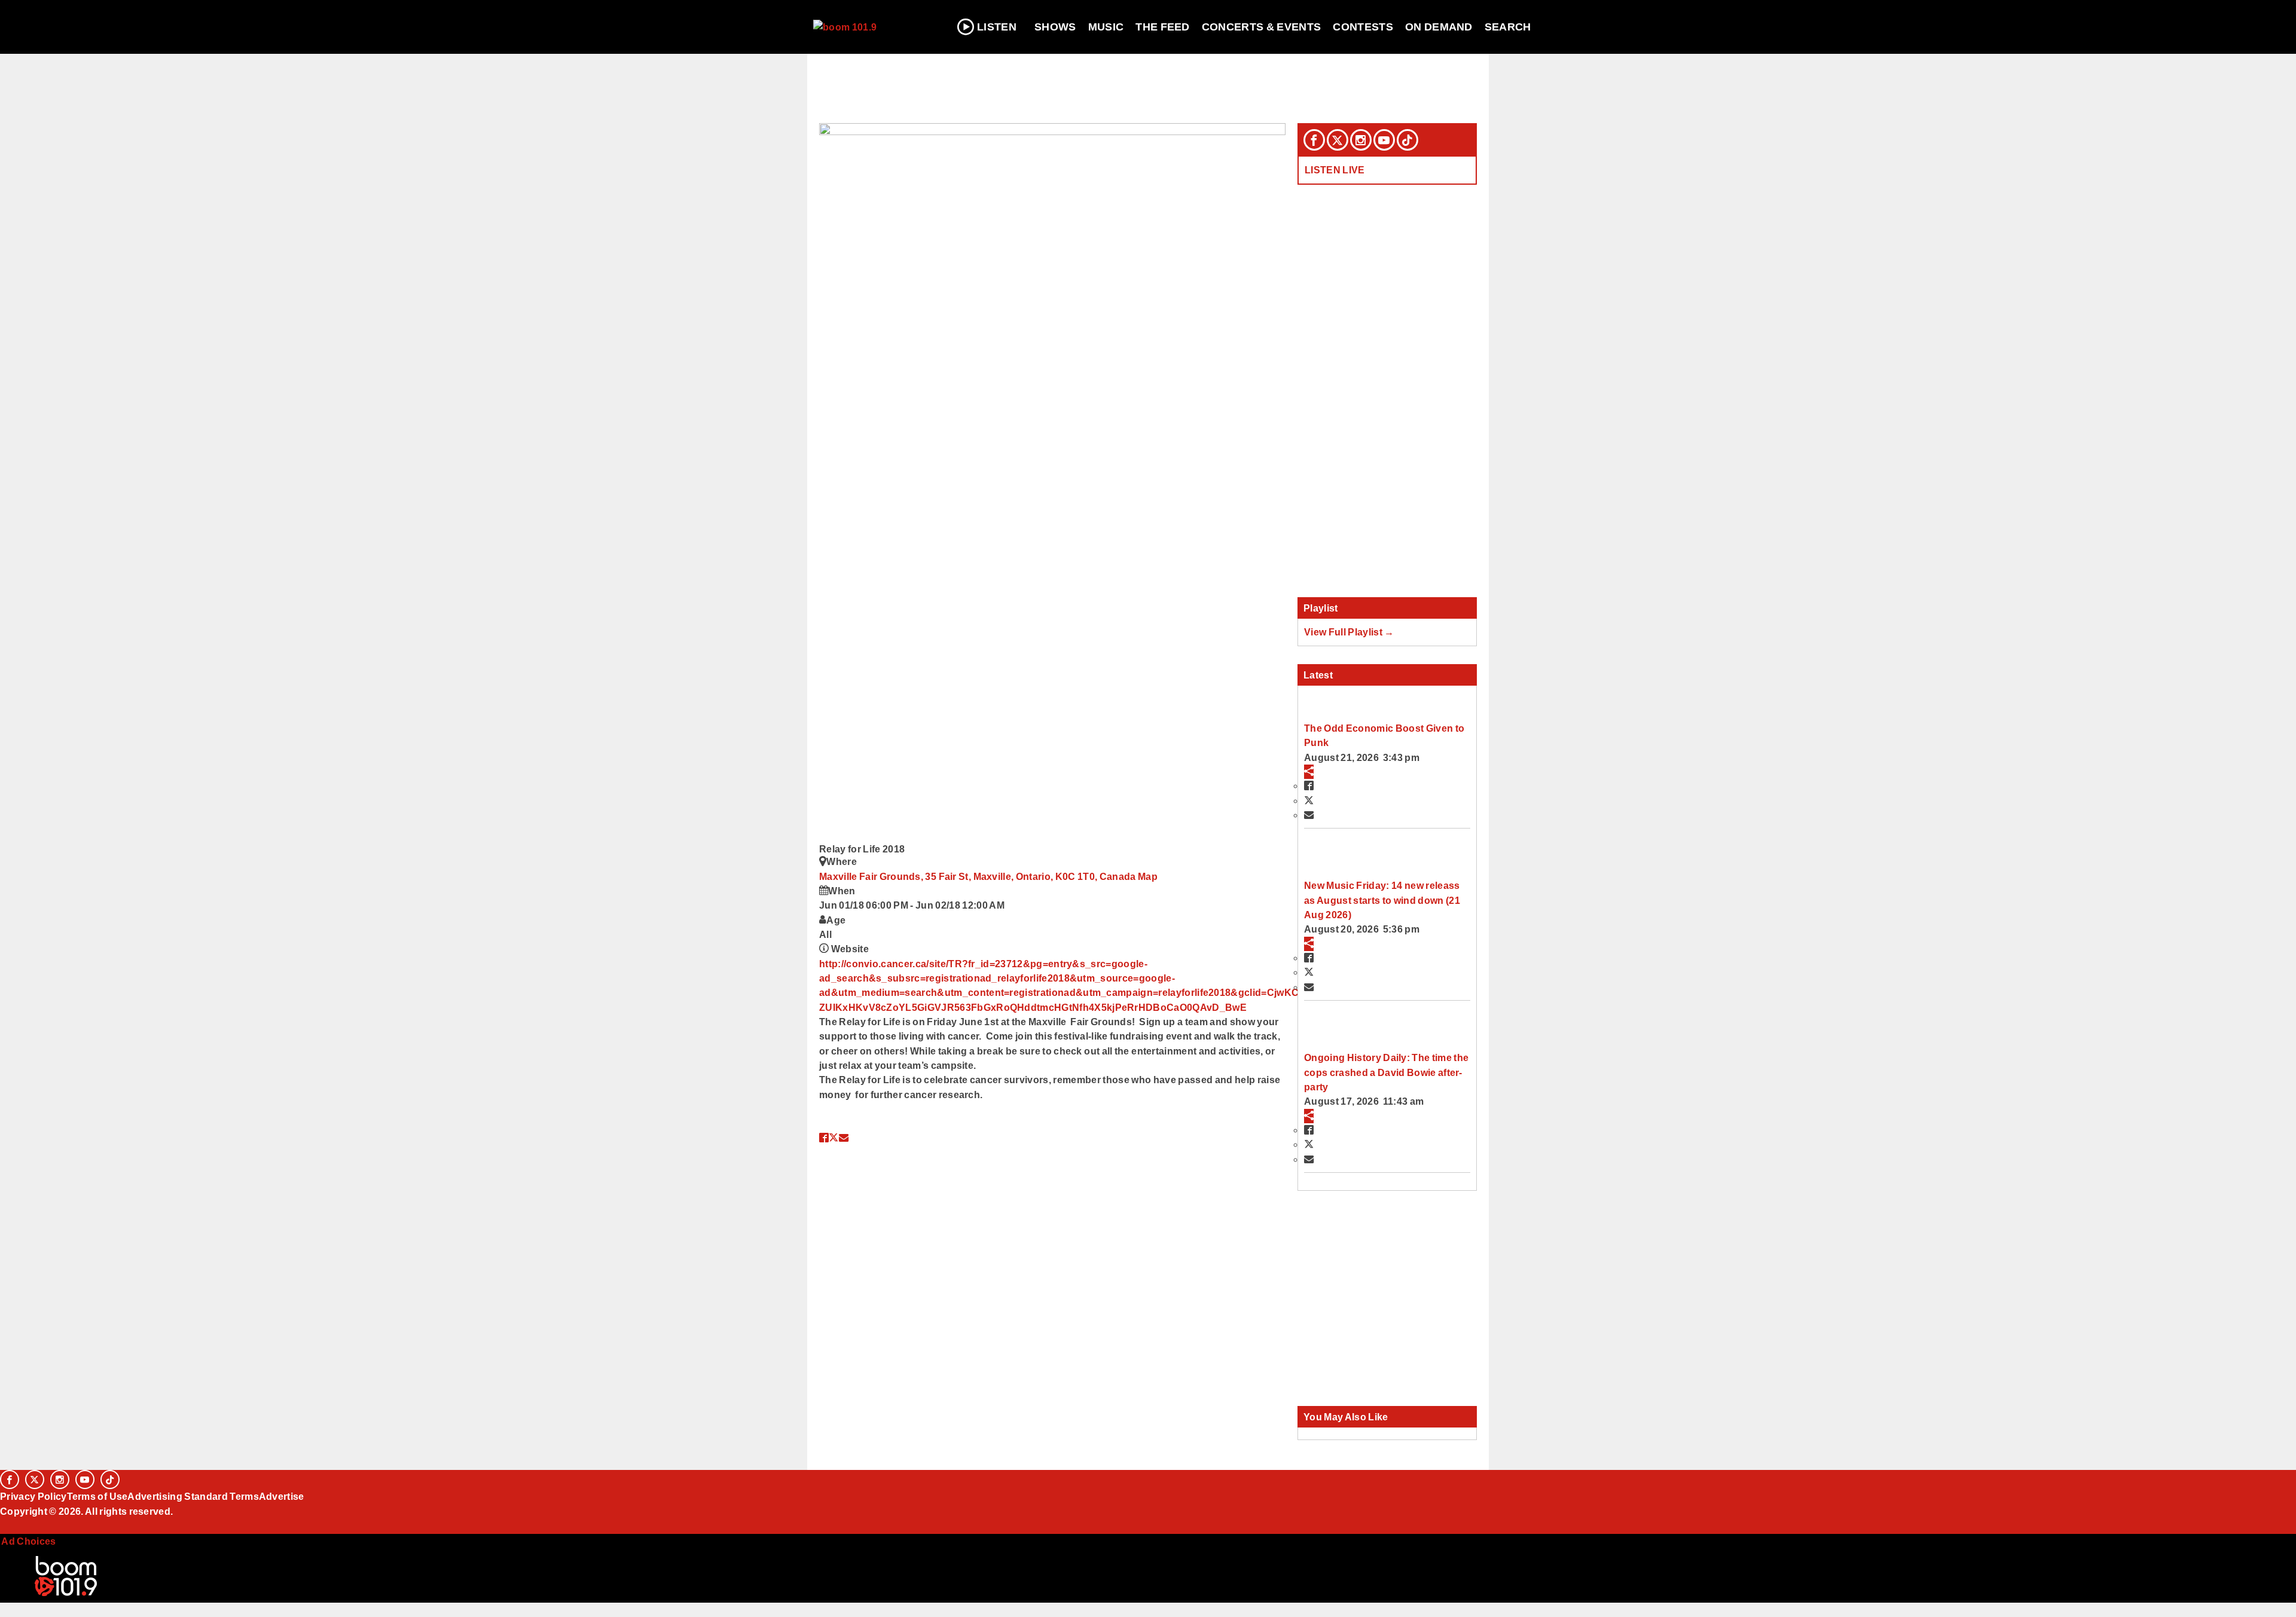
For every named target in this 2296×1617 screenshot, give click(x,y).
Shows (1055, 27)
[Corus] (6, 1524)
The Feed (1163, 27)
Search (1508, 27)
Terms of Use (97, 1496)
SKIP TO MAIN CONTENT (258, 19)
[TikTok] (1407, 140)
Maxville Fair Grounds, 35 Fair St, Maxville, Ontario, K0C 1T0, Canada (978, 876)
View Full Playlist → (1349, 632)
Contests (1363, 27)
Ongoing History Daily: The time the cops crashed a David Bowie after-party (1386, 1072)
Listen (997, 27)
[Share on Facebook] (824, 1138)
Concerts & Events (1262, 27)
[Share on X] (833, 1138)
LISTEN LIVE (1335, 170)
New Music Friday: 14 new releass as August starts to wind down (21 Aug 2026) (1382, 900)
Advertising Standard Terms (193, 1496)
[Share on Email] (844, 1138)
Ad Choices (28, 1541)
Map (1148, 876)
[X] (1338, 140)
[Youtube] (1384, 140)
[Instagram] (1361, 140)
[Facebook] (1314, 140)
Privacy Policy (33, 1496)
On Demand (1439, 27)
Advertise (282, 1496)
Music (1106, 27)
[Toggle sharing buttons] (1309, 772)
